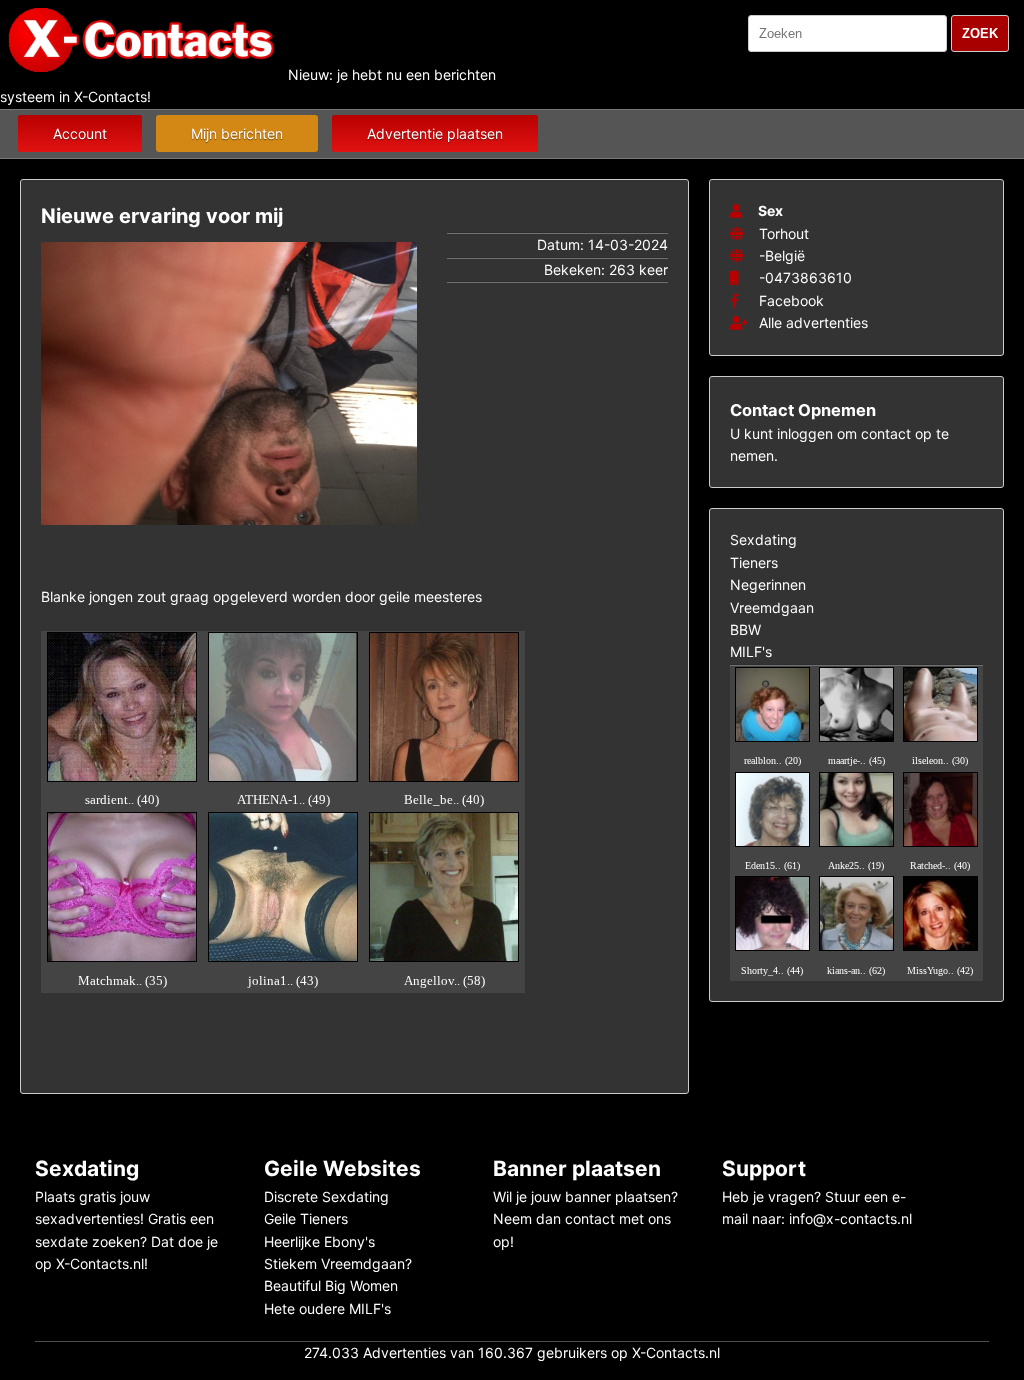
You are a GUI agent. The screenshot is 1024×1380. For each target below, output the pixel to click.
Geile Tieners (306, 1218)
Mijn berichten (237, 133)
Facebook (791, 300)
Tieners (754, 562)
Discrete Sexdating (326, 1196)
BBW (745, 629)
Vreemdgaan (772, 607)
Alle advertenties (811, 322)
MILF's (751, 651)
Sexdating (763, 539)
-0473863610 (805, 277)
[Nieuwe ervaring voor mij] (229, 529)
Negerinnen (768, 584)
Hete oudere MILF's (327, 1308)
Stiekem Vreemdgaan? (338, 1263)
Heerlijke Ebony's (319, 1241)
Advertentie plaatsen (435, 133)
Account (80, 133)
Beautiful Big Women (331, 1285)
